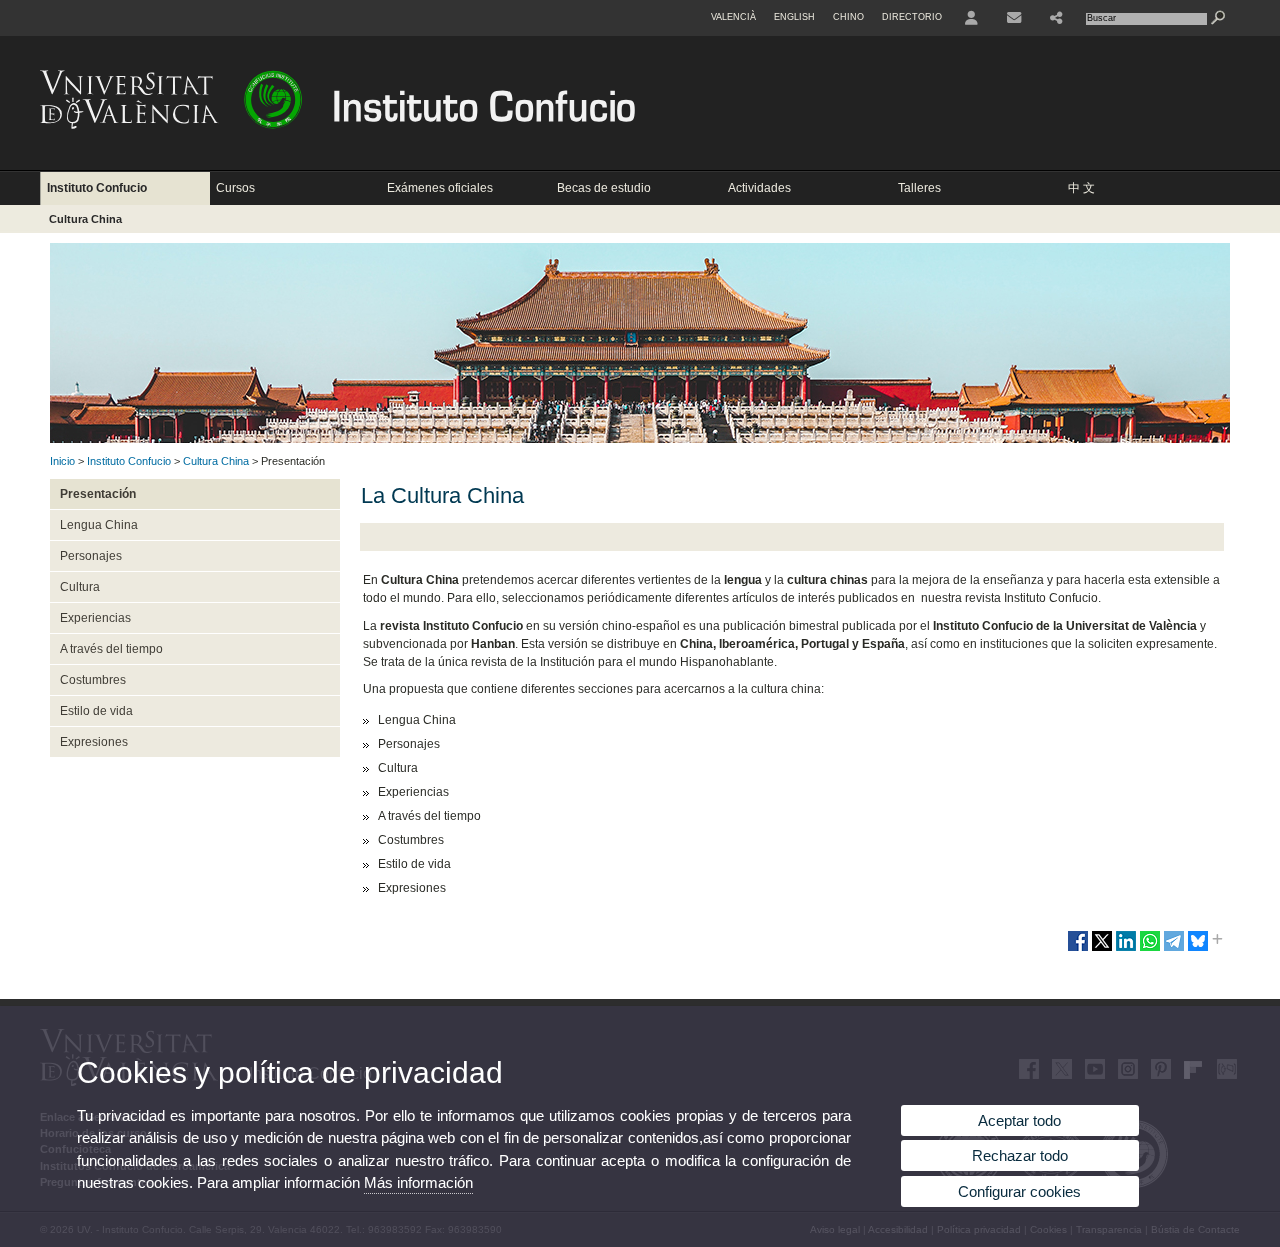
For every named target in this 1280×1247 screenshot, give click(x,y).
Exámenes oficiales (440, 188)
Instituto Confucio (97, 188)
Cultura (80, 587)
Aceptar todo (1019, 1120)
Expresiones (94, 742)
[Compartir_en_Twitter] (1102, 949)
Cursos (235, 188)
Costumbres (93, 680)
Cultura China (85, 219)
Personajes (91, 556)
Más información (418, 1182)
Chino (848, 17)
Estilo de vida (96, 711)
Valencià (733, 17)
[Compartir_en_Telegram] (1174, 949)
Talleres (919, 188)
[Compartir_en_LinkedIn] (1126, 949)
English (794, 17)
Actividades (759, 188)
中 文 (1081, 188)
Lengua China (99, 525)
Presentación (98, 494)
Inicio (62, 461)
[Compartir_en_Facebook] (1078, 949)
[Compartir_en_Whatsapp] (1150, 949)
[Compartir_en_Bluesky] (1198, 949)
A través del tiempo (111, 649)
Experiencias (95, 618)
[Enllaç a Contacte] (1014, 18)
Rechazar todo (1020, 1155)
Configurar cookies (1019, 1191)
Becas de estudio (604, 188)
